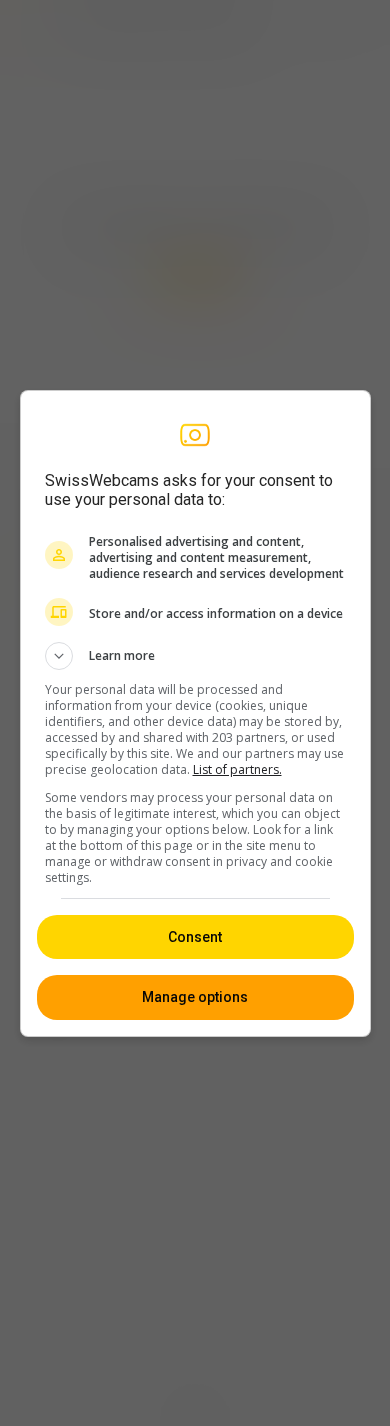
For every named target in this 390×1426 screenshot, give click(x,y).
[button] (195, 656)
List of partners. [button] (237, 769)
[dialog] (195, 713)
